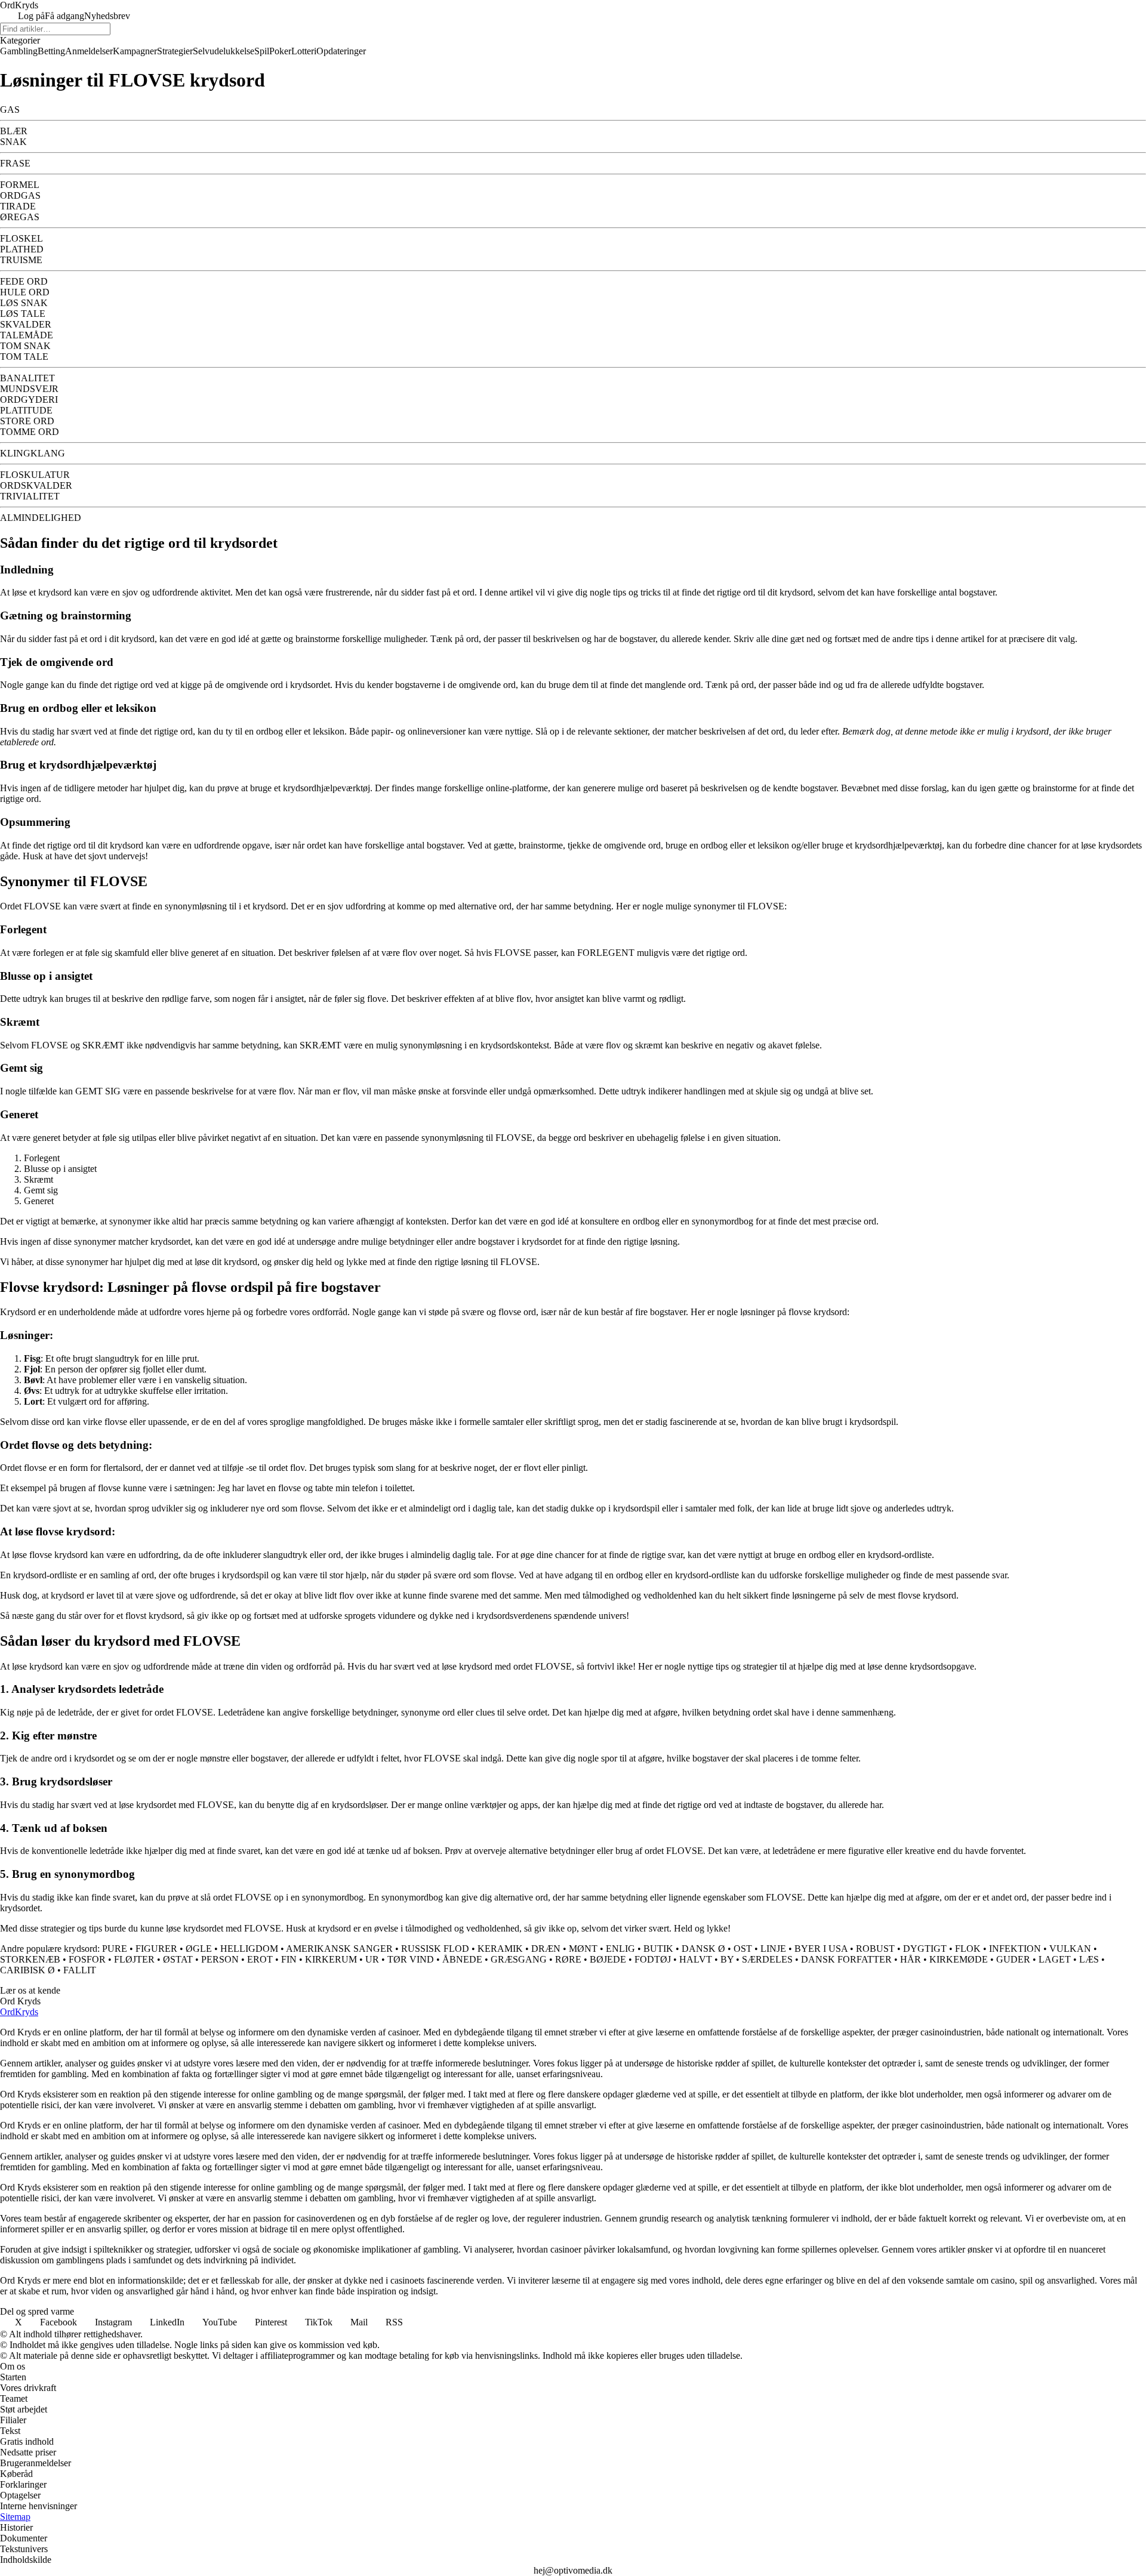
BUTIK (658, 1949)
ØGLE (199, 1949)
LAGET (1055, 1959)
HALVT (696, 1959)
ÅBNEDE (462, 1959)
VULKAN (1070, 1949)
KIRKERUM (331, 1959)
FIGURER (156, 1949)
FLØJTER (134, 1959)
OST (743, 1949)
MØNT (583, 1949)
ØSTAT (178, 1959)
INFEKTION (1015, 1949)
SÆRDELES (767, 1959)
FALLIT (80, 1970)
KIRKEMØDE (959, 1959)
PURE (115, 1949)
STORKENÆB (30, 1959)
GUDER (1013, 1959)
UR (372, 1959)
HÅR (911, 1959)
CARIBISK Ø (27, 1970)
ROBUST (875, 1949)
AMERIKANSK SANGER (339, 1949)
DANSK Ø (703, 1949)
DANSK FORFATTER (846, 1959)
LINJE (773, 1949)
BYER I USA (821, 1949)
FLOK (968, 1949)
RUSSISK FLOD (435, 1949)
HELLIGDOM (249, 1949)
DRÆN (546, 1949)
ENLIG (620, 1949)
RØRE (568, 1959)
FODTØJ (653, 1959)
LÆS (1089, 1959)
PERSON (220, 1959)
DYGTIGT (925, 1949)
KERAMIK (500, 1949)
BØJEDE (608, 1959)
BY (727, 1959)
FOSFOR (87, 1959)
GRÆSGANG (519, 1959)
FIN (289, 1959)
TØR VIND (411, 1959)
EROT (260, 1959)
